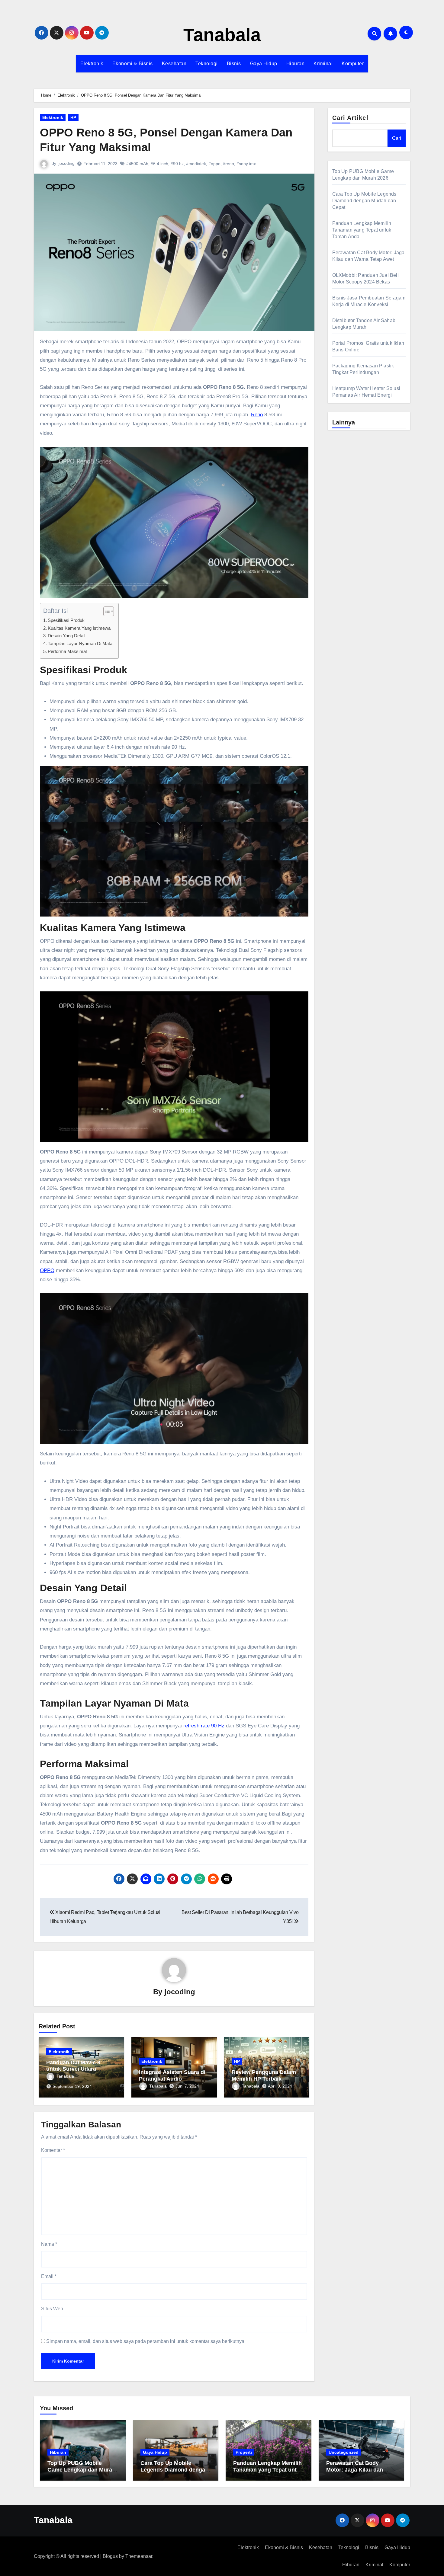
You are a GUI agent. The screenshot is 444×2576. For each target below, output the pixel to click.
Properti (244, 2452)
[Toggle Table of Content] (106, 611)
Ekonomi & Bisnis (133, 64)
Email (49, 2276)
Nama (49, 2244)
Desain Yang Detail (66, 636)
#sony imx (246, 164)
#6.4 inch (159, 164)
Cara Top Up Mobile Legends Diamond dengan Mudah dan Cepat (364, 201)
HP (73, 117)
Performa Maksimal (67, 651)
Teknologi (207, 64)
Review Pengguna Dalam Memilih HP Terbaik (264, 2075)
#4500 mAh (137, 164)
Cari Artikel (350, 118)
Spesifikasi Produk (66, 620)
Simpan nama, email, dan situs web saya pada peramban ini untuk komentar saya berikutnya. (146, 2341)
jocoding (67, 163)
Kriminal (323, 64)
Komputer (353, 64)
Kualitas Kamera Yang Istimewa (79, 628)
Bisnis (234, 64)
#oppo (214, 164)
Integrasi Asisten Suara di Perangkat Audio (172, 2075)
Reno (257, 415)
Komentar (53, 2150)
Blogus (110, 2556)
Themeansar (139, 2556)
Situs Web (52, 2309)
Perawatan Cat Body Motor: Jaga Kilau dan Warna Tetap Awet (355, 2470)
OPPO (47, 1270)
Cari (397, 138)
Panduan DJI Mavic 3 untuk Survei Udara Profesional (73, 2069)
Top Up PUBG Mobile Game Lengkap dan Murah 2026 (81, 2470)
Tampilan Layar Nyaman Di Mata (80, 643)
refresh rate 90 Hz (204, 1726)
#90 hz (177, 164)
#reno (228, 164)
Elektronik (92, 64)
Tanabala (222, 35)
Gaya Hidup (264, 64)
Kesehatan (174, 64)
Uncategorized (344, 2452)
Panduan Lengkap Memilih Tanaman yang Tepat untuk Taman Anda (362, 230)
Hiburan (296, 64)
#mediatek (196, 164)
